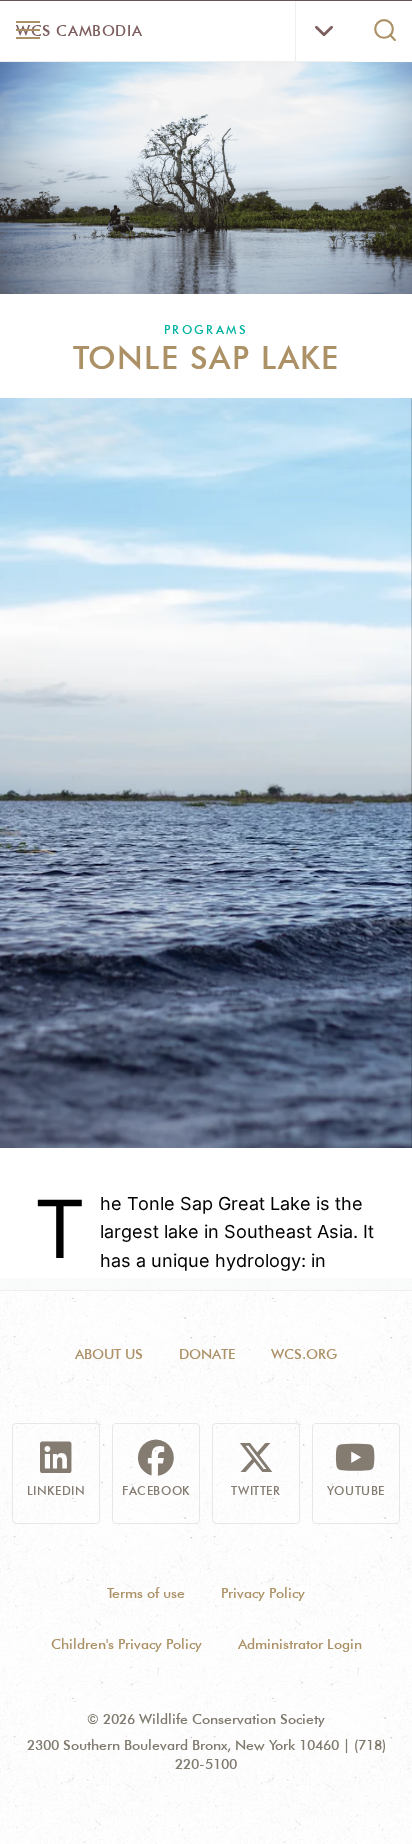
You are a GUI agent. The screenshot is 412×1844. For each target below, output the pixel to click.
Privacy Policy (263, 1593)
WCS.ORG (304, 1354)
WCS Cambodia (79, 31)
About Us (109, 1354)
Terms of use (146, 1593)
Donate (207, 1354)
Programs (206, 329)
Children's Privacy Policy (126, 1644)
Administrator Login (300, 1644)
